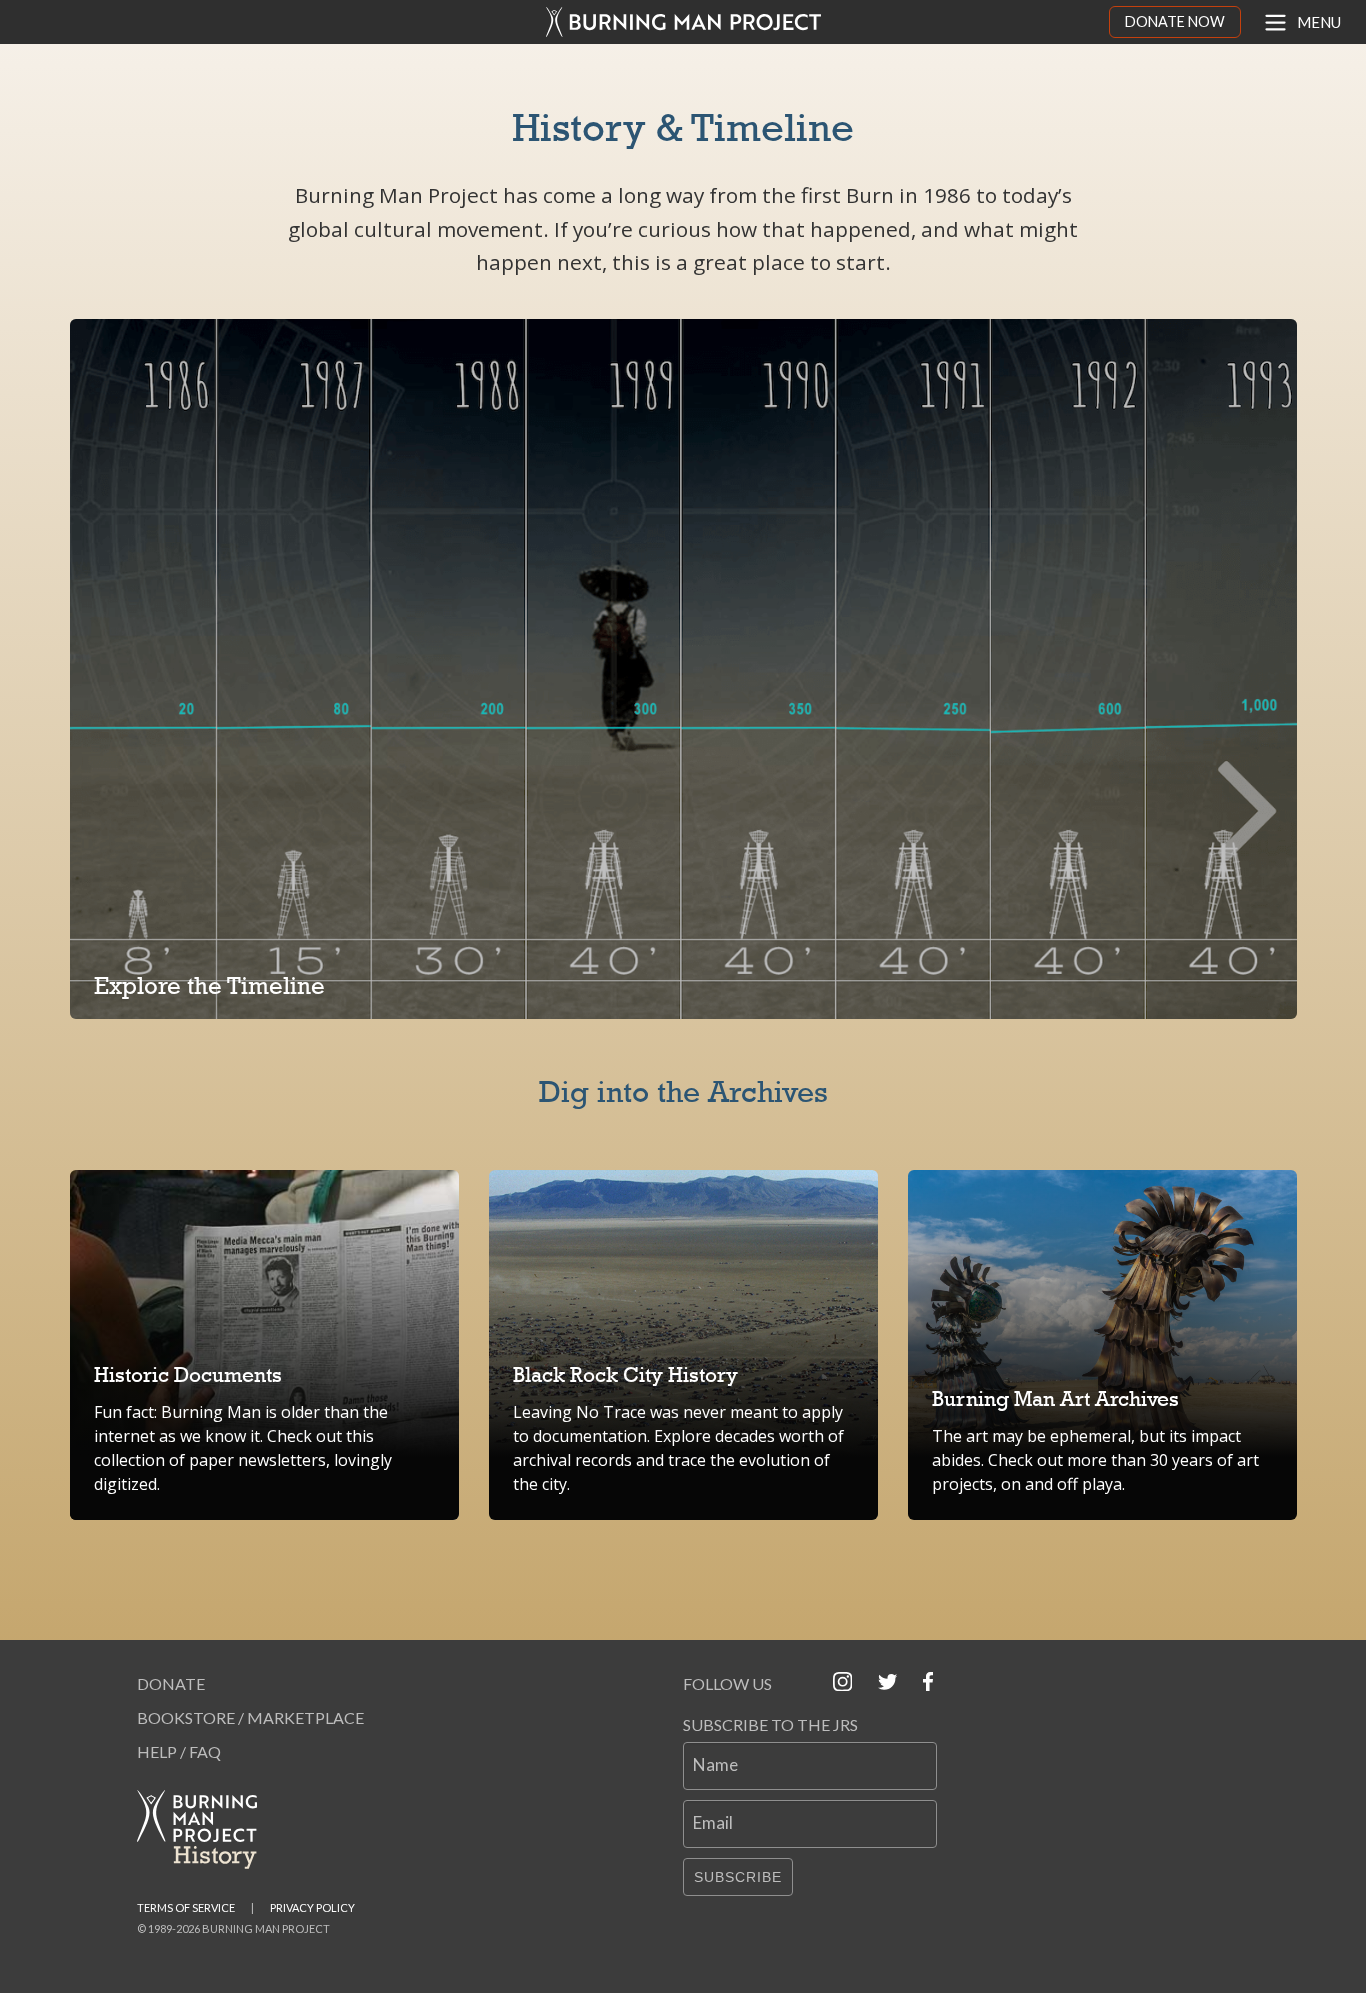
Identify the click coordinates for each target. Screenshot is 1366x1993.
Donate (171, 1683)
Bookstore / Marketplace (250, 1717)
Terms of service (186, 1907)
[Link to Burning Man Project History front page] (205, 1829)
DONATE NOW (1175, 21)
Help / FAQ (179, 1751)
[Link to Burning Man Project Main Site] (682, 22)
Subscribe (738, 1877)
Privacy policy (312, 1907)
